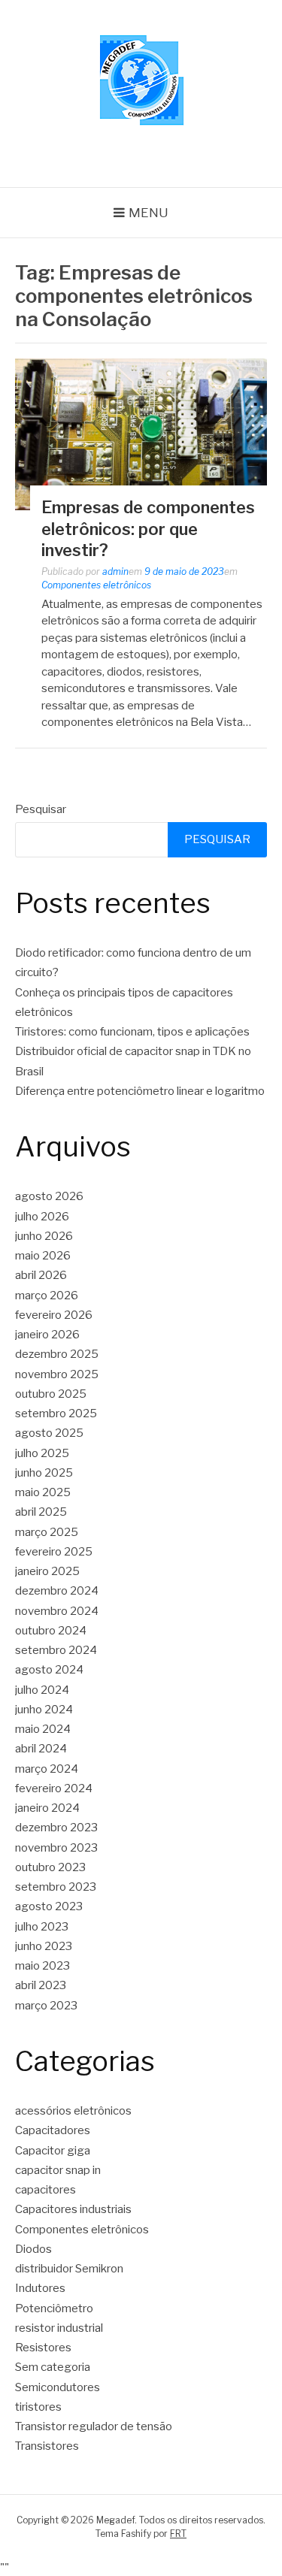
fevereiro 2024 (54, 1788)
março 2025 (47, 1532)
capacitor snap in (58, 2170)
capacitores (45, 2190)
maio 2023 (42, 1966)
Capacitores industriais (73, 2209)
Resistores (43, 2348)
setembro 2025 (56, 1413)
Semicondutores (58, 2387)
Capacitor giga (53, 2151)
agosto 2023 (49, 1906)
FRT (178, 2534)
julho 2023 (42, 1927)
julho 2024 (42, 1690)
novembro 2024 (57, 1611)
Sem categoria (53, 2367)
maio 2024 (43, 1729)
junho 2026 (44, 1236)
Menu (149, 213)
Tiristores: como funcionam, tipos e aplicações (132, 1032)
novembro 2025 (57, 1374)
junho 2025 (44, 1473)
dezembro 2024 (57, 1591)
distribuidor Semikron (69, 2269)
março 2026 (47, 1296)
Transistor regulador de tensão (94, 2426)
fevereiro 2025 (54, 1552)
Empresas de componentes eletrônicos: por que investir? (148, 529)
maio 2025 (43, 1492)
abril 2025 (41, 1512)
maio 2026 (43, 1256)
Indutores (40, 2288)
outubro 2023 (50, 1867)
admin (115, 571)
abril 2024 (41, 1749)
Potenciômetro (54, 2308)
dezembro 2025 (57, 1354)
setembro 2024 (56, 1650)
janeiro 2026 (47, 1335)
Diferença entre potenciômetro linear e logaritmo (140, 1091)
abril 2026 (41, 1275)
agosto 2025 (49, 1433)
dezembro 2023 (56, 1828)
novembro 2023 (56, 1848)
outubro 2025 (51, 1394)
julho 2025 (42, 1453)
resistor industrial (59, 2328)
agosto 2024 (49, 1670)
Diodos (33, 2249)
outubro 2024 (51, 1631)
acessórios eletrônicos (73, 2111)
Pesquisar (41, 809)
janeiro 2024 (47, 1808)
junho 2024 (44, 1710)
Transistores (47, 2446)
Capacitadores (53, 2130)
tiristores (38, 2407)
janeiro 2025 (47, 1571)
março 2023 (46, 2006)
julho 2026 (42, 1217)
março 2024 (47, 1769)
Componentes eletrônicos (96, 585)
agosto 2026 (49, 1196)
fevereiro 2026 (54, 1315)
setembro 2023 (56, 1887)
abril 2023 (41, 1985)
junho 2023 (44, 1946)
